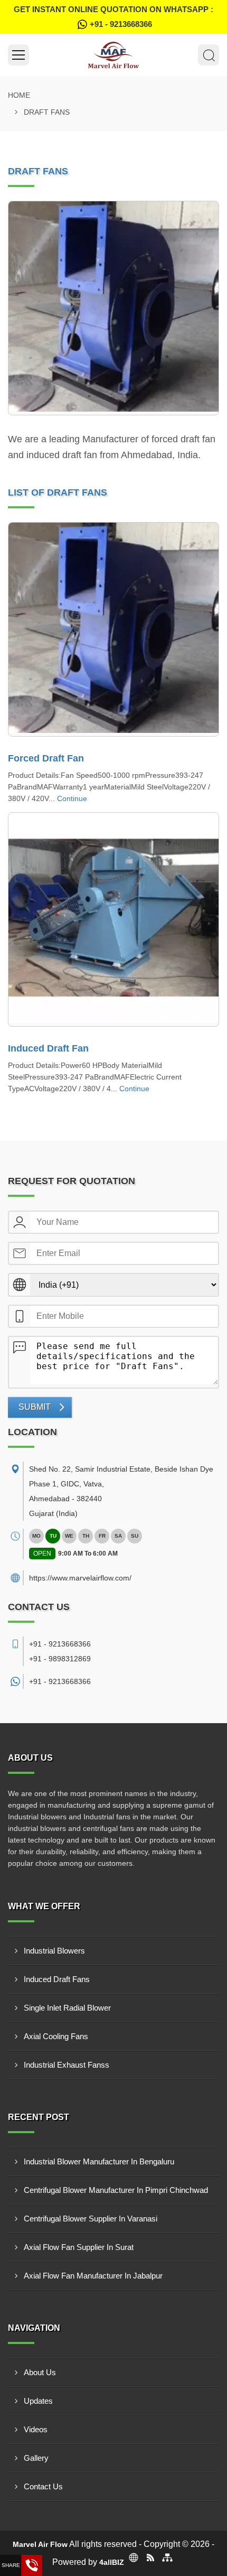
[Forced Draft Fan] (113, 629)
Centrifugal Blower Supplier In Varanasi (91, 2219)
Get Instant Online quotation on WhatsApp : (113, 17)
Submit (35, 1407)
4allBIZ (112, 2562)
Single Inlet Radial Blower (67, 2008)
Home (19, 95)
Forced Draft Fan (46, 758)
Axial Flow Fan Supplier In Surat (79, 2247)
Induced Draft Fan (48, 1048)
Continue (72, 798)
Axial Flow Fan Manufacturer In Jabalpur (93, 2276)
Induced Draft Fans (57, 1979)
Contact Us (43, 2486)
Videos (36, 2429)
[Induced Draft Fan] (113, 919)
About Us (40, 2372)
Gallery (36, 2458)
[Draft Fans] (113, 308)
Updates (38, 2401)
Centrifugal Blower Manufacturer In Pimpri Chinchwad (116, 2190)
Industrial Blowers (54, 1951)
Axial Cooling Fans (56, 2036)
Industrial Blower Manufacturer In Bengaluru (99, 2161)
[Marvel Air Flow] (113, 55)
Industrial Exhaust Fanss (67, 2065)
